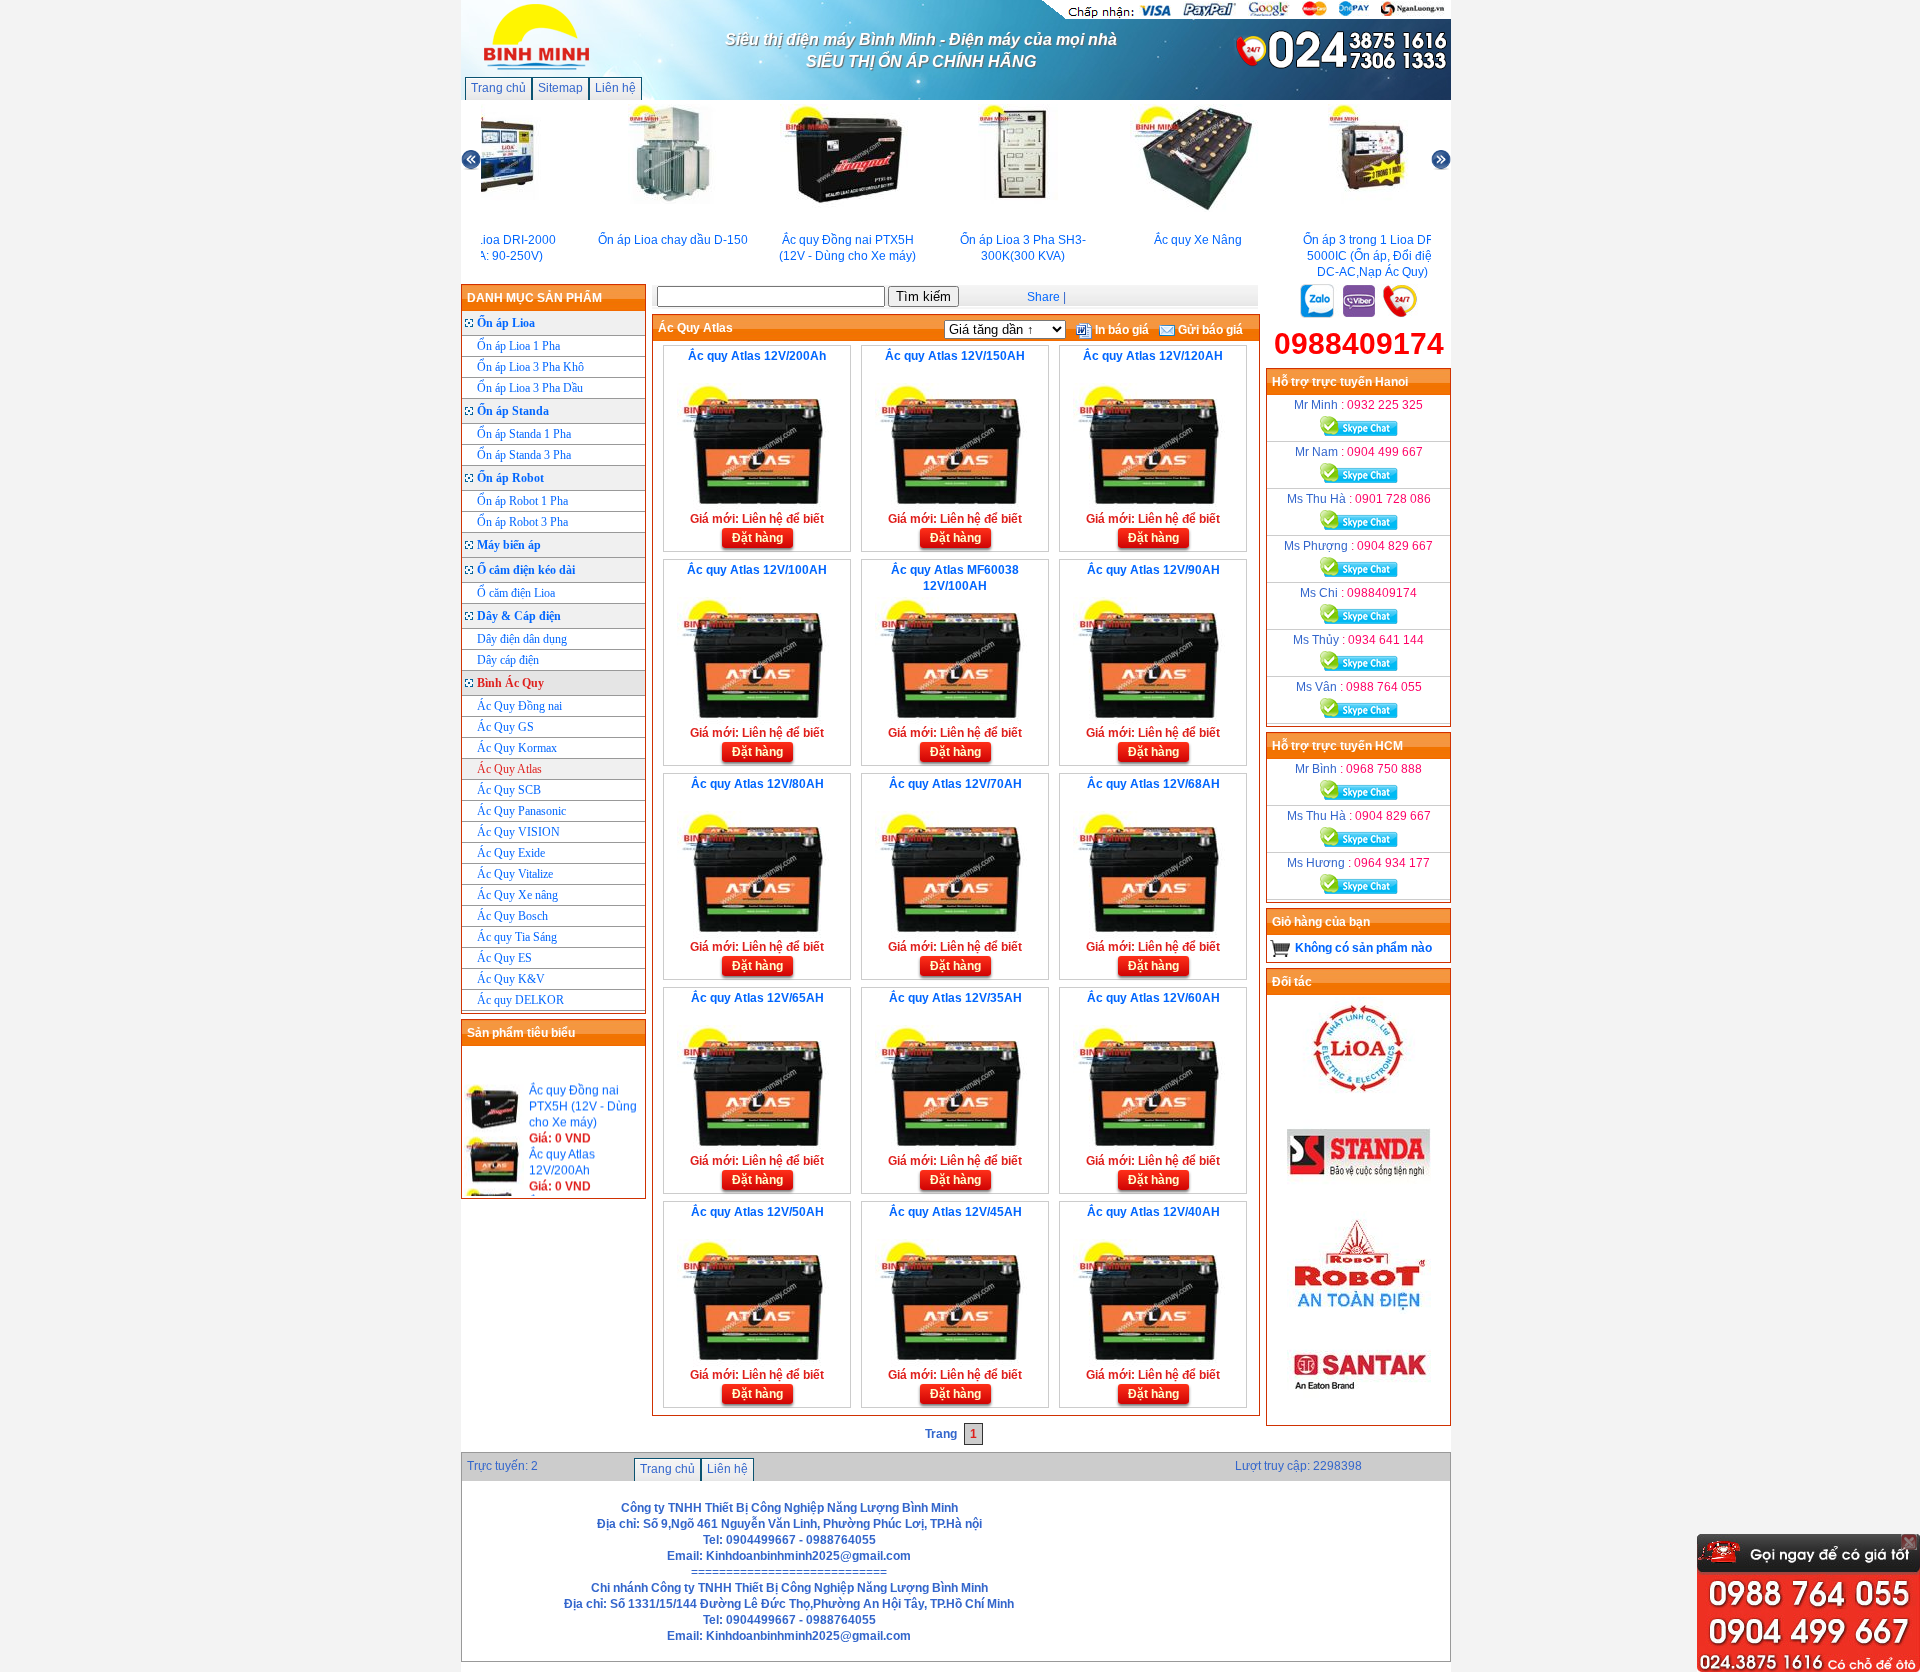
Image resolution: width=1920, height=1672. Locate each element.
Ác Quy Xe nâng (517, 895)
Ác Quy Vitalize (515, 874)
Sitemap (560, 88)
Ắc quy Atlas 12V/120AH (1153, 356)
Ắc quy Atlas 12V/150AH (955, 356)
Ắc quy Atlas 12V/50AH (757, 1212)
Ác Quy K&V (511, 979)
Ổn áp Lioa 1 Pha (518, 346)
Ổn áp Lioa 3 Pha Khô (530, 367)
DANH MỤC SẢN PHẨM (534, 298)
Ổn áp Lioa (506, 323)
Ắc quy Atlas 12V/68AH (1153, 784)
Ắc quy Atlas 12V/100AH (757, 570)
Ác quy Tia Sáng (517, 937)
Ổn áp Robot (510, 478)
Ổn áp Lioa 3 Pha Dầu (530, 388)
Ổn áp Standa (513, 411)
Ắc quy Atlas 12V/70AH (955, 784)
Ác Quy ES (504, 958)
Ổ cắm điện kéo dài (526, 570)
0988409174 (1359, 343)
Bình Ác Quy (510, 683)
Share (1043, 297)
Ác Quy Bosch (512, 916)
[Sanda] (1359, 1203)
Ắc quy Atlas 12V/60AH (1153, 998)
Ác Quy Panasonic (521, 811)
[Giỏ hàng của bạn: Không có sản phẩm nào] (1280, 948)
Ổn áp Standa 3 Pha (524, 455)
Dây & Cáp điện (519, 616)
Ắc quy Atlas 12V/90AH (1153, 570)
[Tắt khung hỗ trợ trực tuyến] (1909, 1542)
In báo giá (1120, 330)
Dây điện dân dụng (522, 639)
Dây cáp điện (508, 660)
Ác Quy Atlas (509, 769)
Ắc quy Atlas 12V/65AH (757, 998)
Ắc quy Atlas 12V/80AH (757, 784)
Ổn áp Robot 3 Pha (522, 522)
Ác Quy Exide (511, 853)
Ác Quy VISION (518, 832)
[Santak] (1359, 1417)
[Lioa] (1359, 1096)
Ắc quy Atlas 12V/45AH (955, 1212)
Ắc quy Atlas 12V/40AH (1153, 1212)
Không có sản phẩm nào (1363, 948)
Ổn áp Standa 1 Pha (524, 434)
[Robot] (1359, 1310)
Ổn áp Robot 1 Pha (522, 501)
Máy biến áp (509, 545)
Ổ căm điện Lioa (516, 593)
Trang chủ (498, 88)
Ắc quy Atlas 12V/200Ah (757, 356)
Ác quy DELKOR (520, 1000)
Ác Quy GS (505, 727)
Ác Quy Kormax (517, 748)
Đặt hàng (757, 538)
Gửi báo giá (1209, 330)
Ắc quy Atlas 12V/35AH (955, 998)
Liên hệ (615, 88)
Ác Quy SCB (509, 790)
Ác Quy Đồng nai (519, 706)
